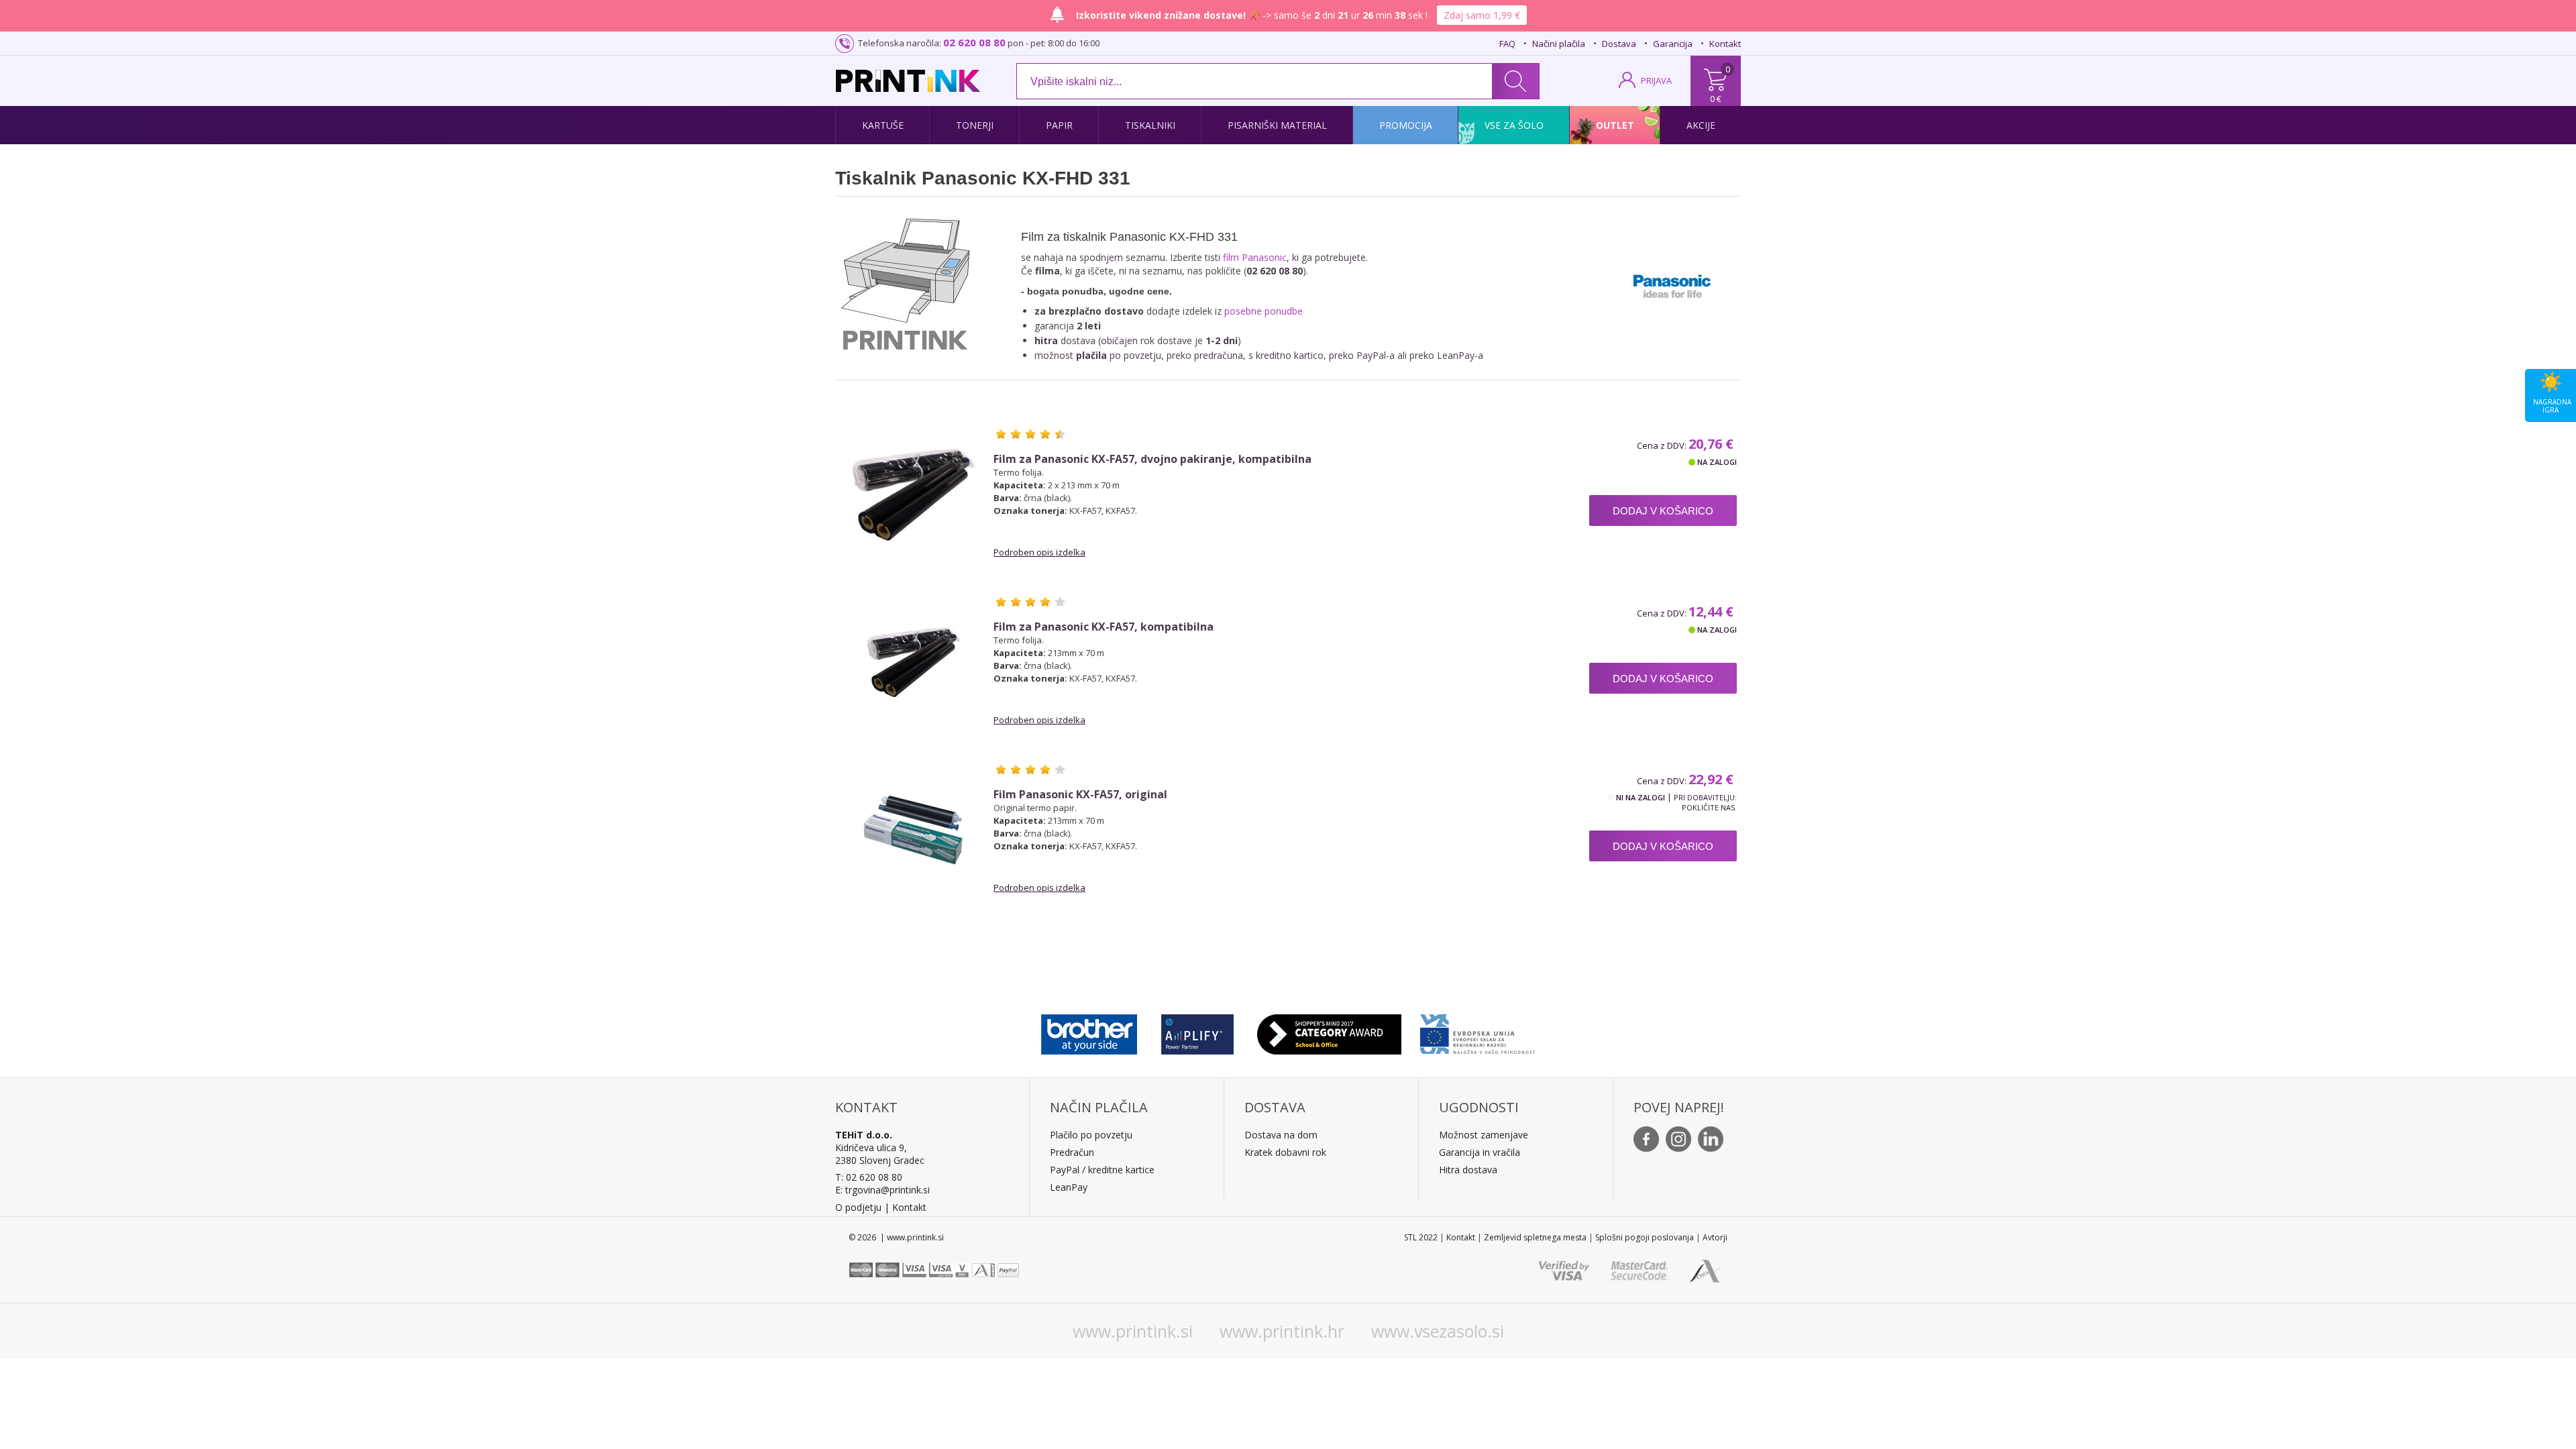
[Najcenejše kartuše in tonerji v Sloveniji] (908, 81)
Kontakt (1725, 44)
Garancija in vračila (1480, 1152)
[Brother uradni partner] (1089, 1031)
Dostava (1619, 44)
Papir (1059, 125)
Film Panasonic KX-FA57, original (1080, 795)
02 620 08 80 (974, 42)
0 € (1716, 99)
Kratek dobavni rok (1285, 1152)
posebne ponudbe (1264, 311)
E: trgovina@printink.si (882, 1190)
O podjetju (858, 1207)
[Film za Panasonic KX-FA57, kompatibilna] (913, 662)
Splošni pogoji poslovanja (1645, 1237)
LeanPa (1066, 1187)
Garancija (1673, 44)
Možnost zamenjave (1484, 1135)
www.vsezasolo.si (1438, 1331)
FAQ (1507, 44)
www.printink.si (1133, 1331)
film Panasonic (1255, 257)
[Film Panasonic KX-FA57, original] (913, 830)
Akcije (1701, 125)
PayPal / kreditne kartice (1102, 1170)
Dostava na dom (1281, 1135)
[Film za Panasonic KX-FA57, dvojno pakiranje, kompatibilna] (913, 494)
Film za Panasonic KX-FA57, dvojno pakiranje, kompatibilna (1152, 459)
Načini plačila (1559, 44)
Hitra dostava (1468, 1170)
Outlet (1615, 125)
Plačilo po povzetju (1091, 1135)
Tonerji (975, 125)
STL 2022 (1421, 1237)
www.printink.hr (1282, 1331)
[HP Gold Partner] (1197, 1031)
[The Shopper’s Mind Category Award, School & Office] (1329, 1031)
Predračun (1072, 1152)
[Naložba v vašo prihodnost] (1478, 1031)
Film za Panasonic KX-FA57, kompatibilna (1104, 627)
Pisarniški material (1277, 125)
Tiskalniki (1150, 125)
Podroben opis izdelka (1039, 552)
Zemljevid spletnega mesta (1535, 1237)
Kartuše (883, 125)
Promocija (1406, 125)
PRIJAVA (1656, 80)
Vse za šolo (1514, 125)
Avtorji (1715, 1237)
